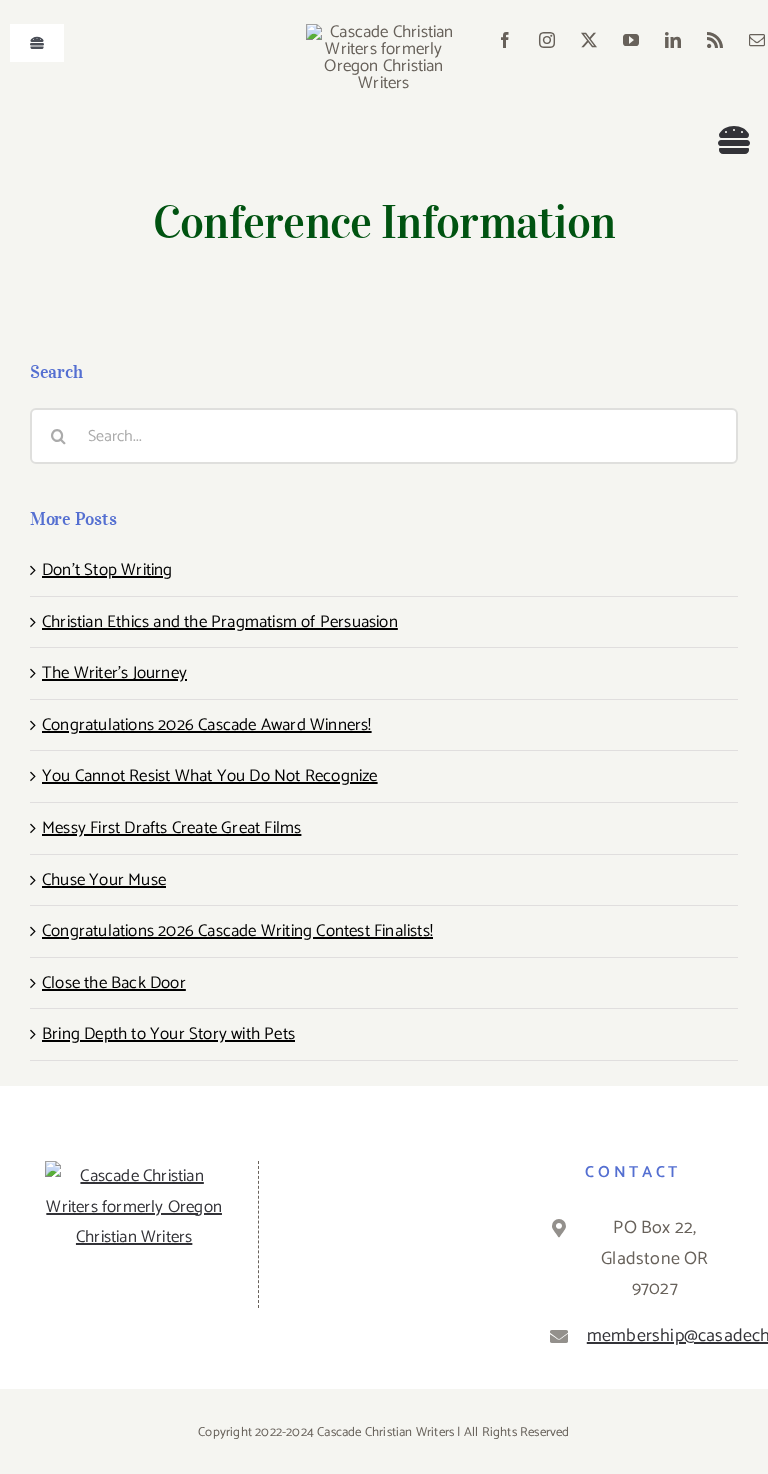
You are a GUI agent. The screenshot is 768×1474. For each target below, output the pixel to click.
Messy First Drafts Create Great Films (171, 828)
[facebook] (505, 40)
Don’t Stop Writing (107, 570)
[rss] (715, 40)
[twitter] (589, 40)
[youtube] (631, 40)
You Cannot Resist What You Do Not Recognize (210, 776)
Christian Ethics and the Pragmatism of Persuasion (220, 622)
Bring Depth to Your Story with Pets (168, 1034)
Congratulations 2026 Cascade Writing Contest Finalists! (237, 931)
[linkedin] (673, 40)
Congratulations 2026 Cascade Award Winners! (207, 725)
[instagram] (547, 40)
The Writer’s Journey (114, 673)
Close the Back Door (114, 983)
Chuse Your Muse (104, 880)
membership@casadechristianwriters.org (655, 1336)
